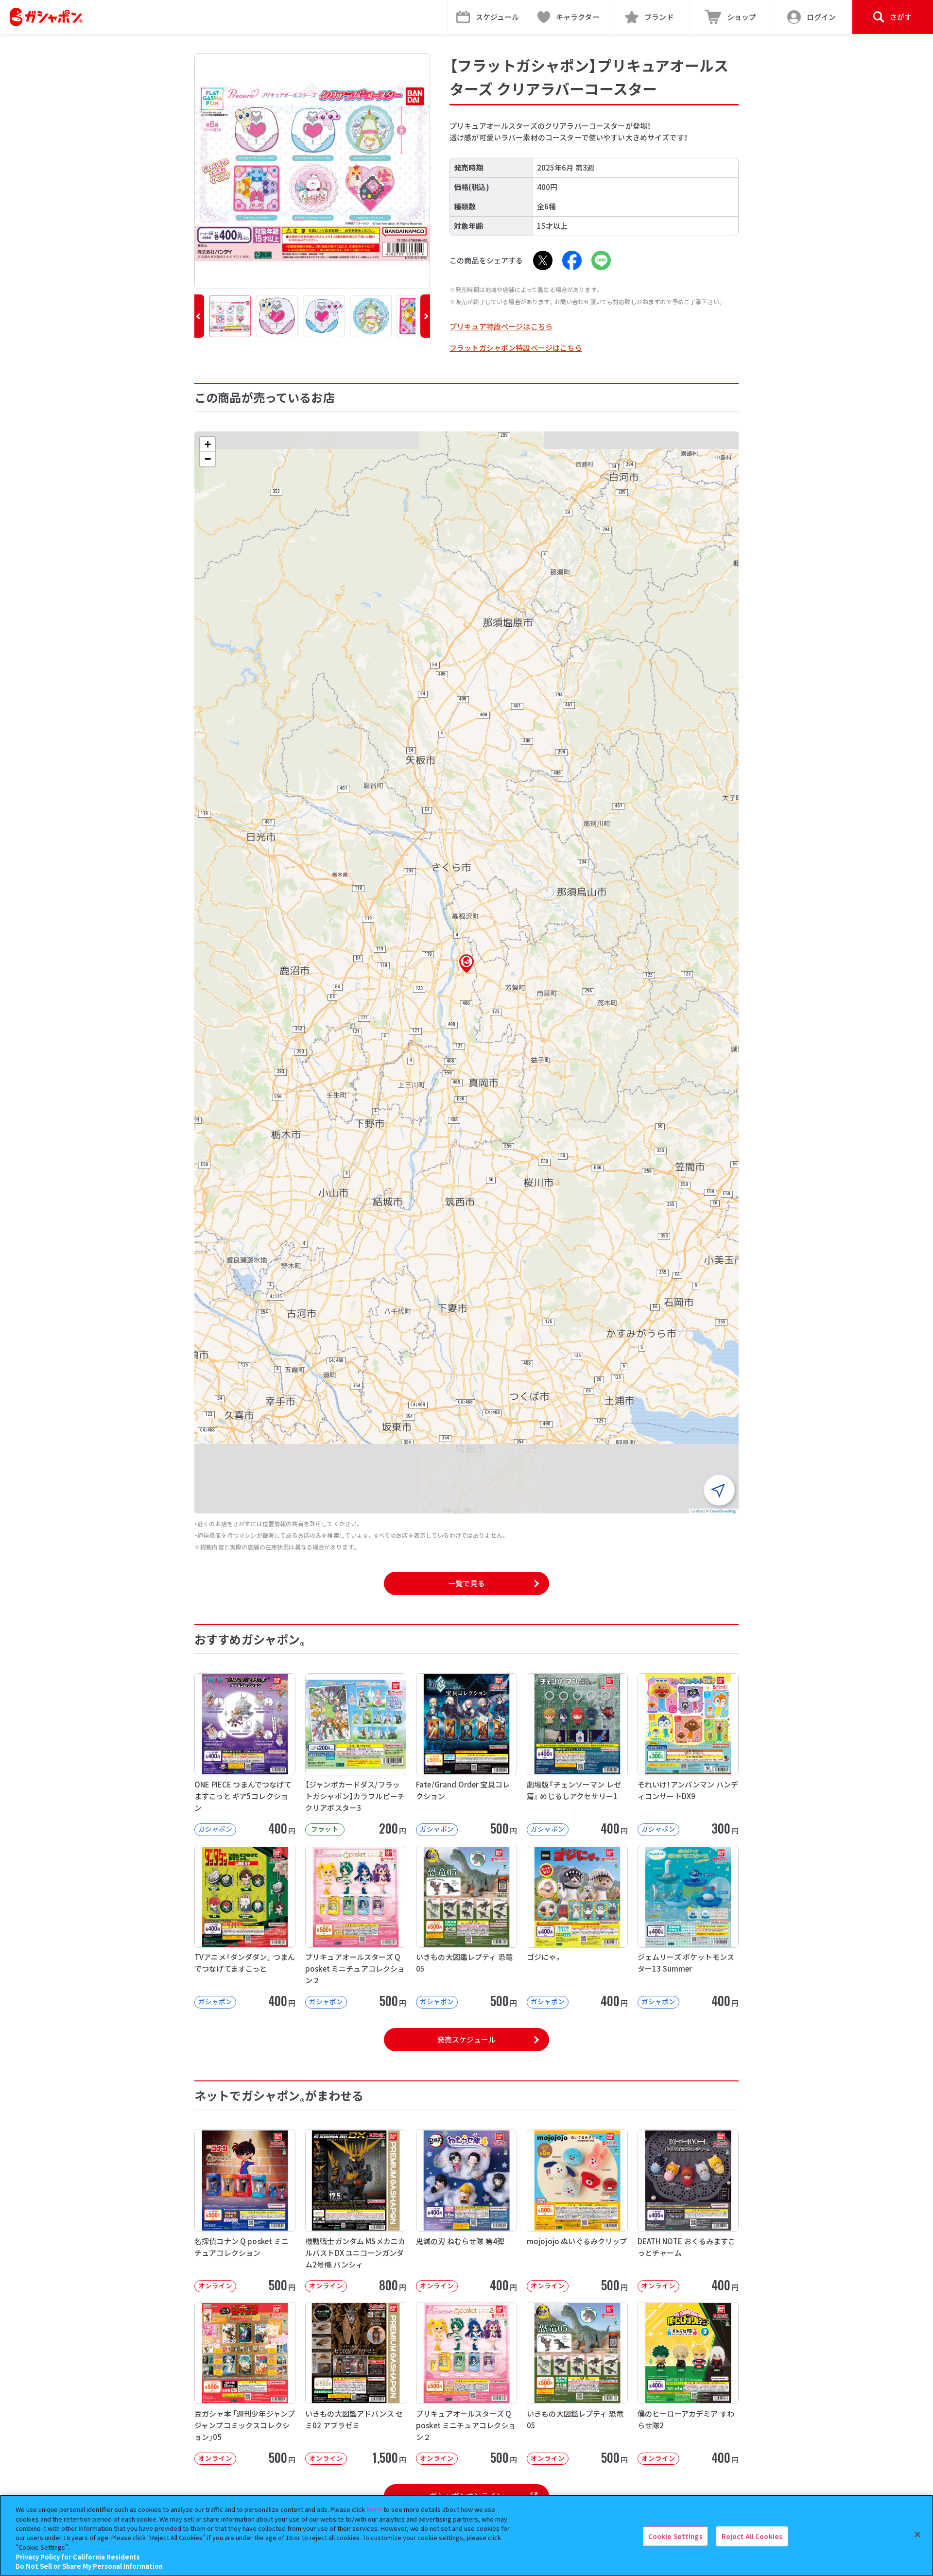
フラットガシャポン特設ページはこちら (516, 348)
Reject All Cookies (752, 2536)
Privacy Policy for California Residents (78, 2557)
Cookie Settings (675, 2536)
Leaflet (697, 1511)
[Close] (917, 2534)
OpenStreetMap (723, 1511)
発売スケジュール (466, 2039)
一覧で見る (466, 1583)
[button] (199, 316)
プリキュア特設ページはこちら (501, 326)
